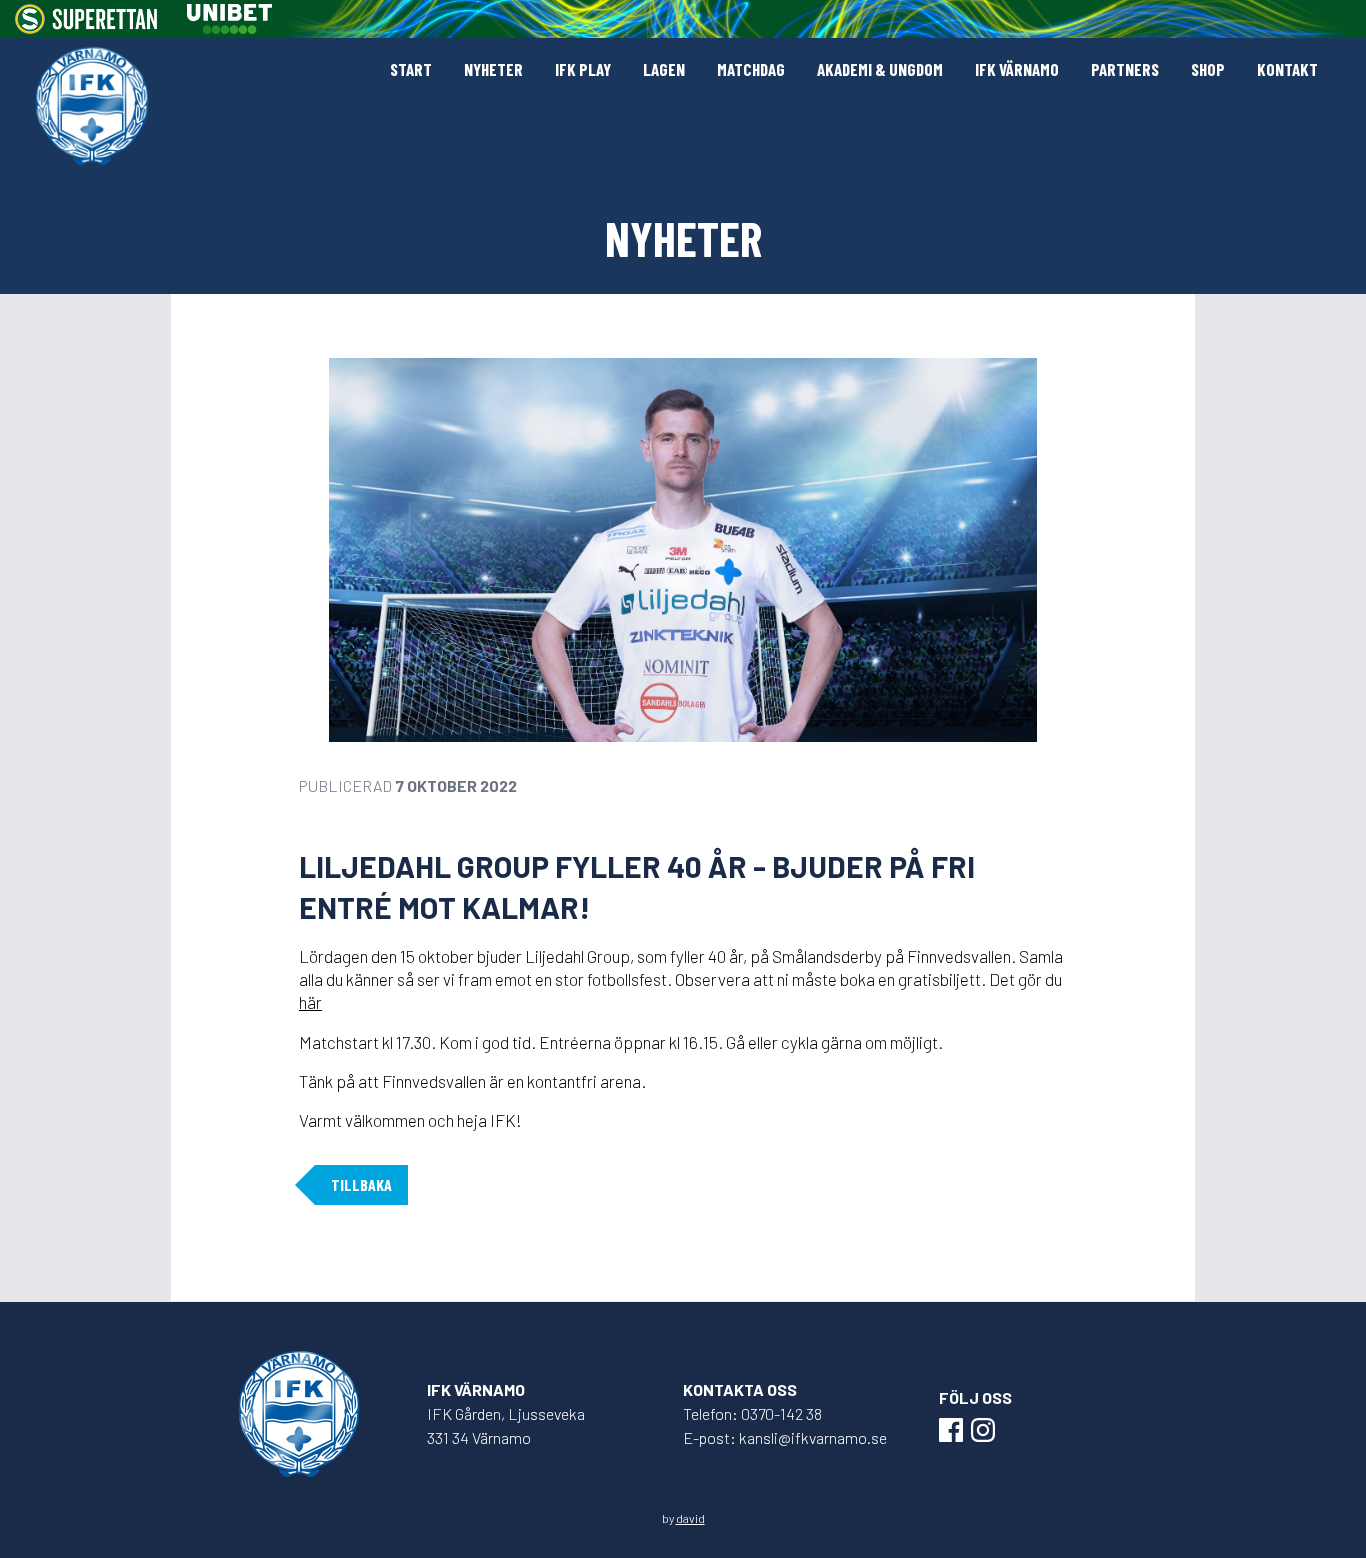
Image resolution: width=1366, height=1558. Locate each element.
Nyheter (493, 69)
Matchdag (751, 69)
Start (411, 69)
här (310, 1002)
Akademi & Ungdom (880, 69)
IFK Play (583, 69)
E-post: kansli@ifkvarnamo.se (785, 1437)
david (690, 1518)
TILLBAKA (361, 1184)
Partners (1125, 69)
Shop (1208, 69)
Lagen (664, 69)
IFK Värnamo (1017, 69)
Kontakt (1287, 69)
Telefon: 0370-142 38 (752, 1413)
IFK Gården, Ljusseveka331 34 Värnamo (506, 1425)
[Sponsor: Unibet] (229, 19)
